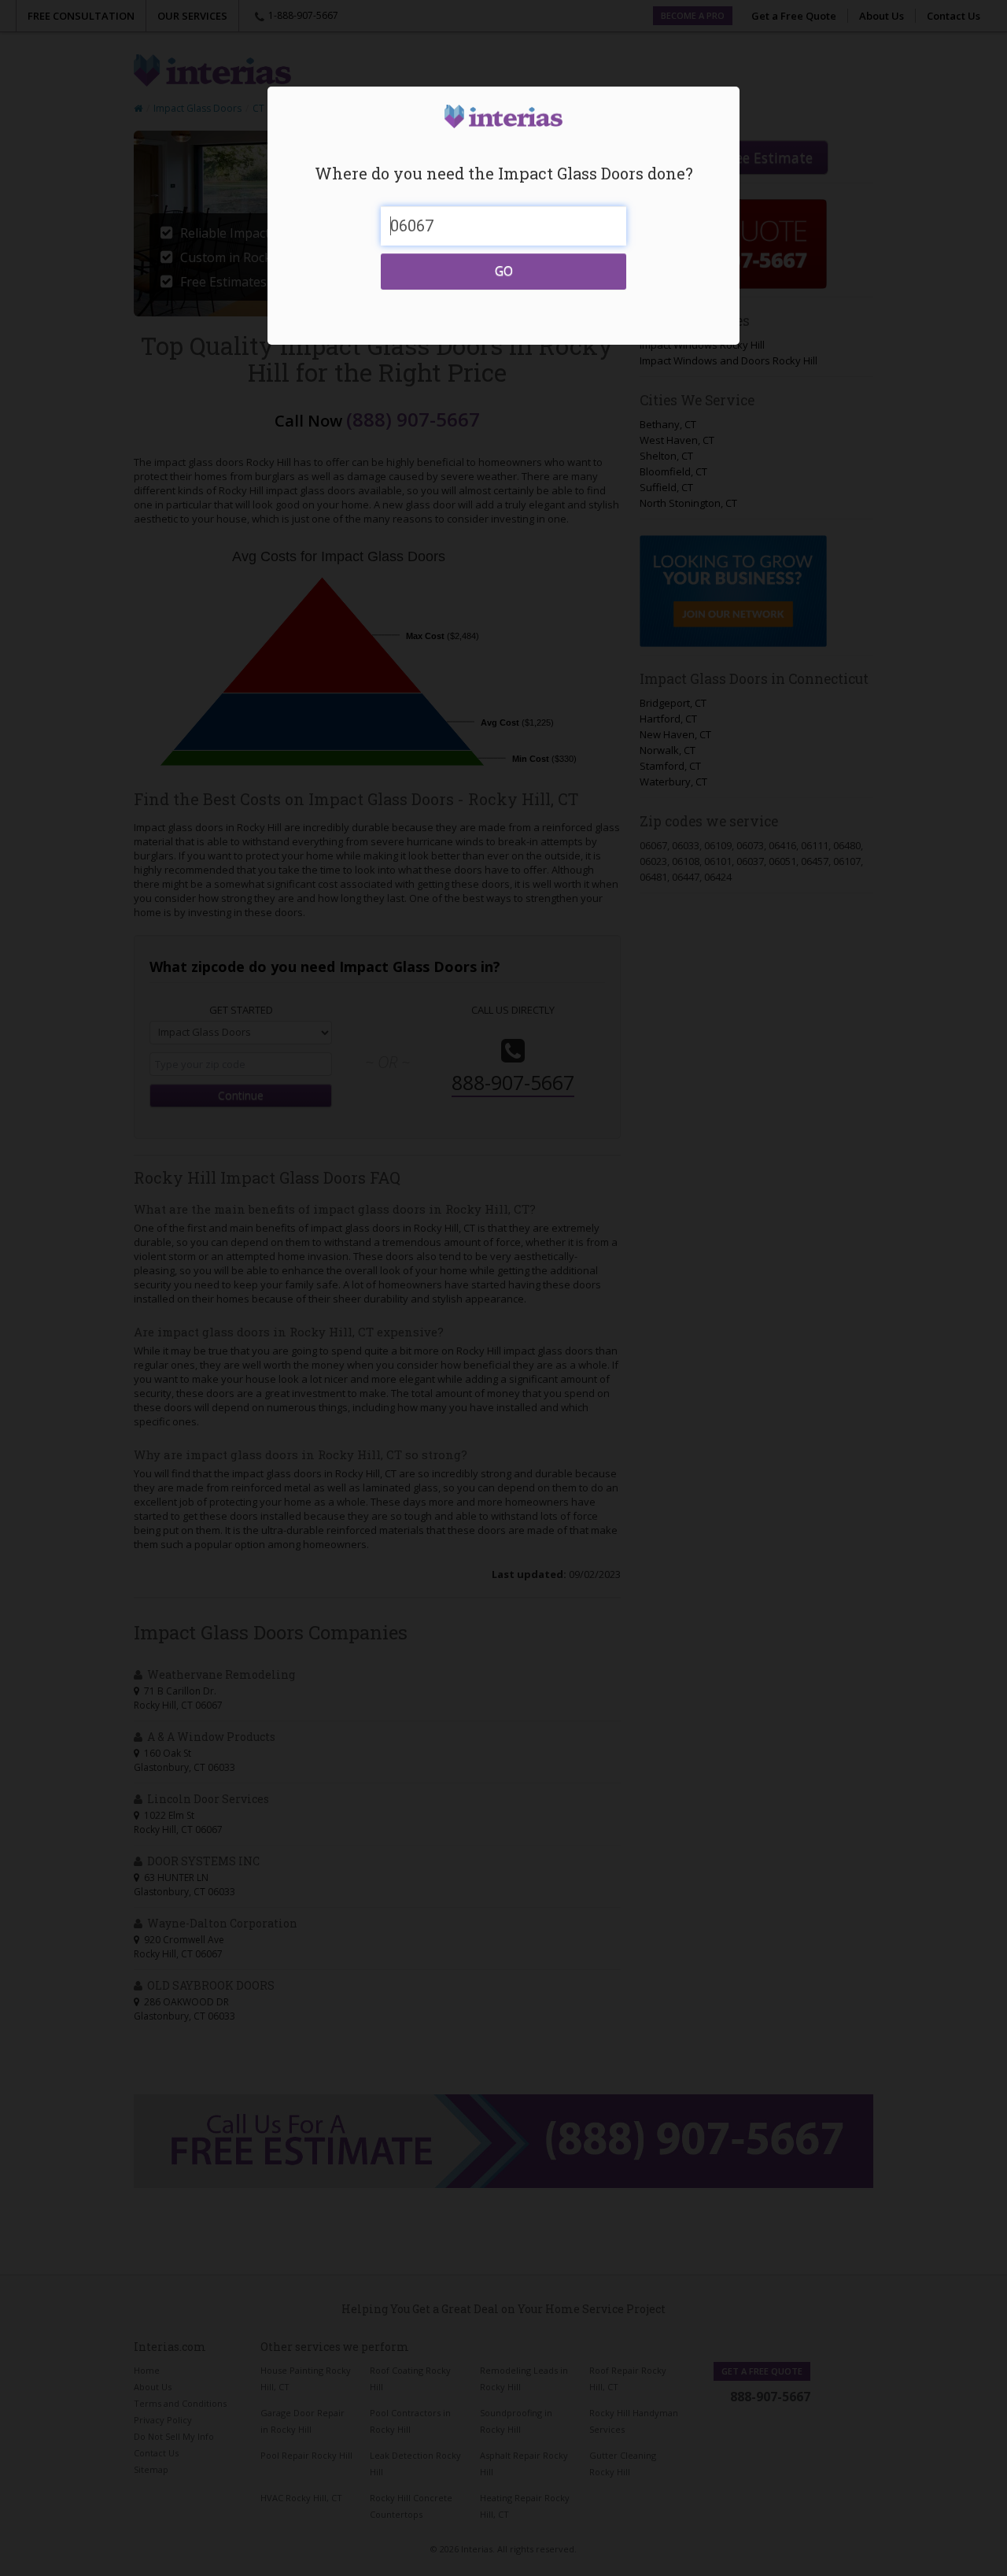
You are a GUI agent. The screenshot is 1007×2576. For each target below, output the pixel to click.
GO (504, 271)
